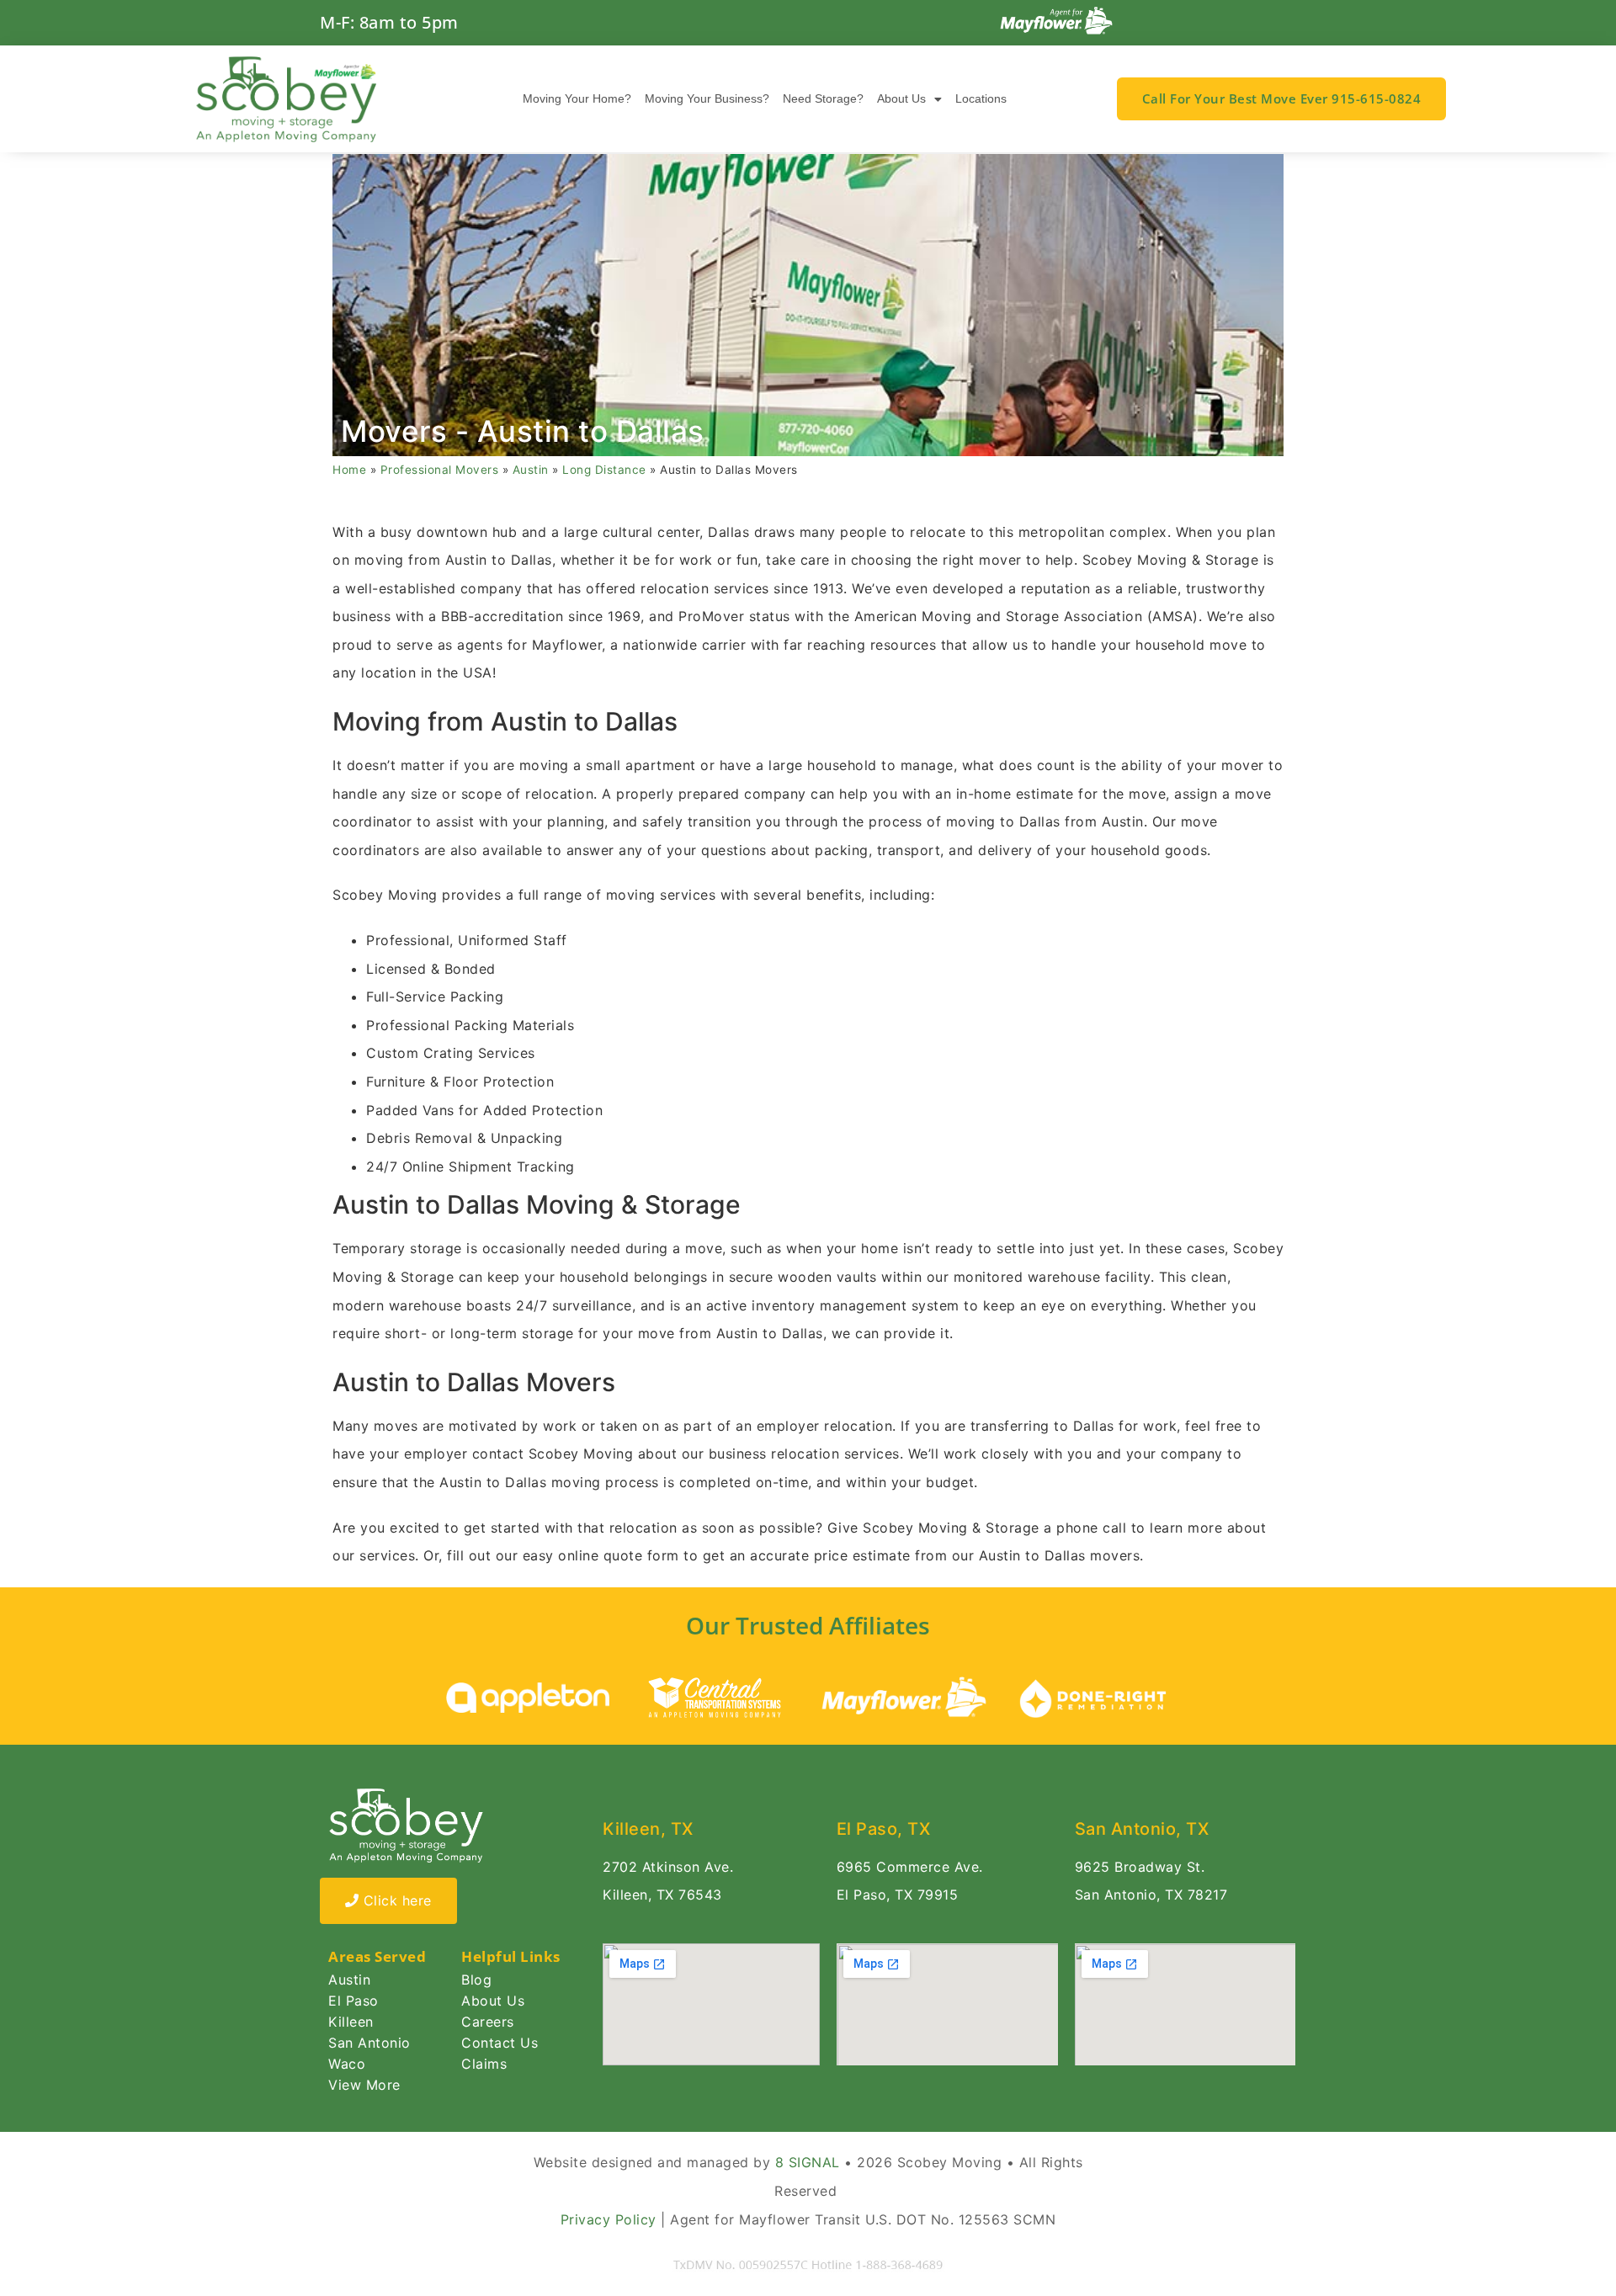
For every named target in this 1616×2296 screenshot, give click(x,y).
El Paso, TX (884, 1829)
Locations (981, 98)
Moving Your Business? (707, 98)
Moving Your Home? (577, 98)
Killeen (351, 2022)
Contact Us (500, 2043)
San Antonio (369, 2043)
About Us (901, 98)
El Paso (353, 2001)
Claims (484, 2064)
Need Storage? (823, 98)
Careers (488, 2022)
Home (349, 470)
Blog (476, 1980)
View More (364, 2085)
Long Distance (604, 470)
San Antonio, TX (1142, 1829)
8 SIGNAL (808, 2162)
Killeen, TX (648, 1829)
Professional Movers (440, 470)
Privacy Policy (609, 2219)
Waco (347, 2064)
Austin (531, 470)
